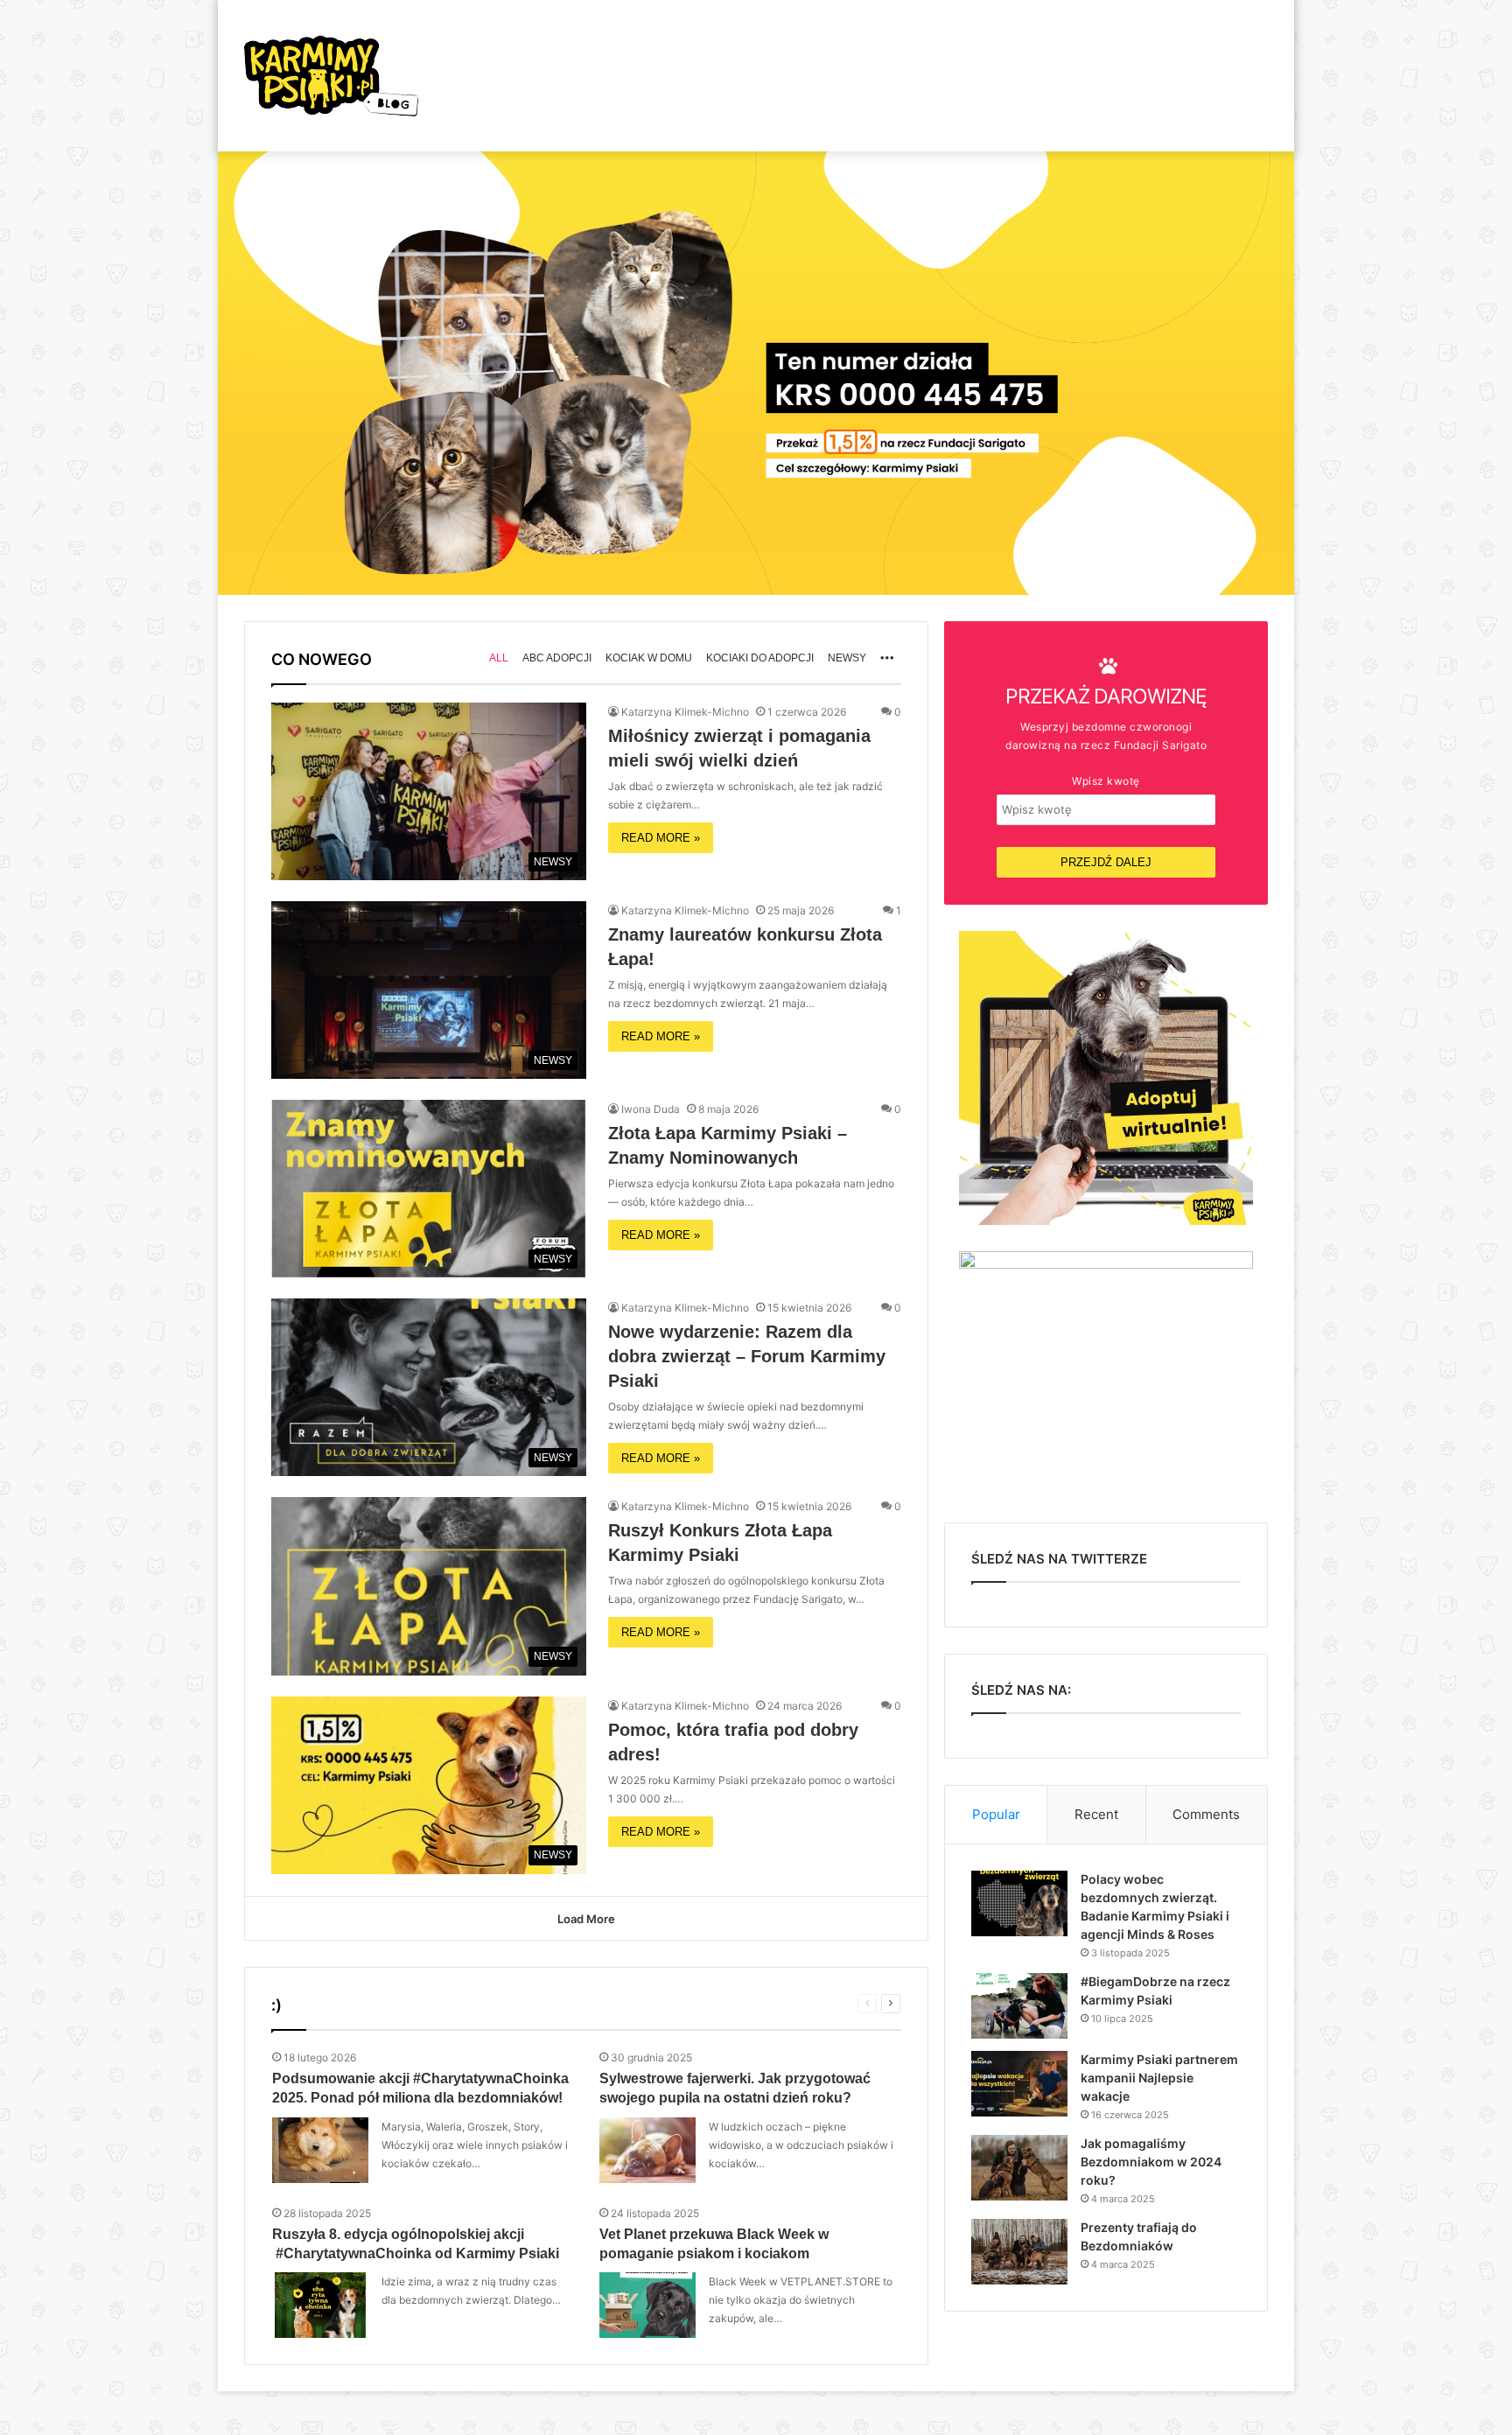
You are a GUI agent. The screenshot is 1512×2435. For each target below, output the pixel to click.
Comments (1206, 1814)
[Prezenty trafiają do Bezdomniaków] (1019, 2252)
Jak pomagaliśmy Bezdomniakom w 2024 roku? (1151, 2162)
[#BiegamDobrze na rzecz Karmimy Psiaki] (1019, 2006)
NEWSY (847, 658)
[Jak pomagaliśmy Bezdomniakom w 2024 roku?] (1019, 2168)
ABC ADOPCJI (557, 658)
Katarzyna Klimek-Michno (685, 712)
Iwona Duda (651, 1109)
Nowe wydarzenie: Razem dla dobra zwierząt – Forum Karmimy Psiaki (747, 1356)
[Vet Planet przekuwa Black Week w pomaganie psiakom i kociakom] (647, 2305)
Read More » (661, 838)
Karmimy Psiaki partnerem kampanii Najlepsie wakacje (1159, 2078)
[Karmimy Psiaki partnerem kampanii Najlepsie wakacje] (1019, 2084)
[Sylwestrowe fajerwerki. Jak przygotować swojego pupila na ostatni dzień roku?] (647, 2150)
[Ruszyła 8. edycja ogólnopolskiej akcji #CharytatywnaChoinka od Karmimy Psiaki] (320, 2305)
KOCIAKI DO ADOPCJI (760, 658)
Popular (996, 1814)
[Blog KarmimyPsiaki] (332, 76)
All (499, 658)
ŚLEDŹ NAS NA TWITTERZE (1059, 1559)
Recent (1096, 1814)
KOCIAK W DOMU (649, 658)
